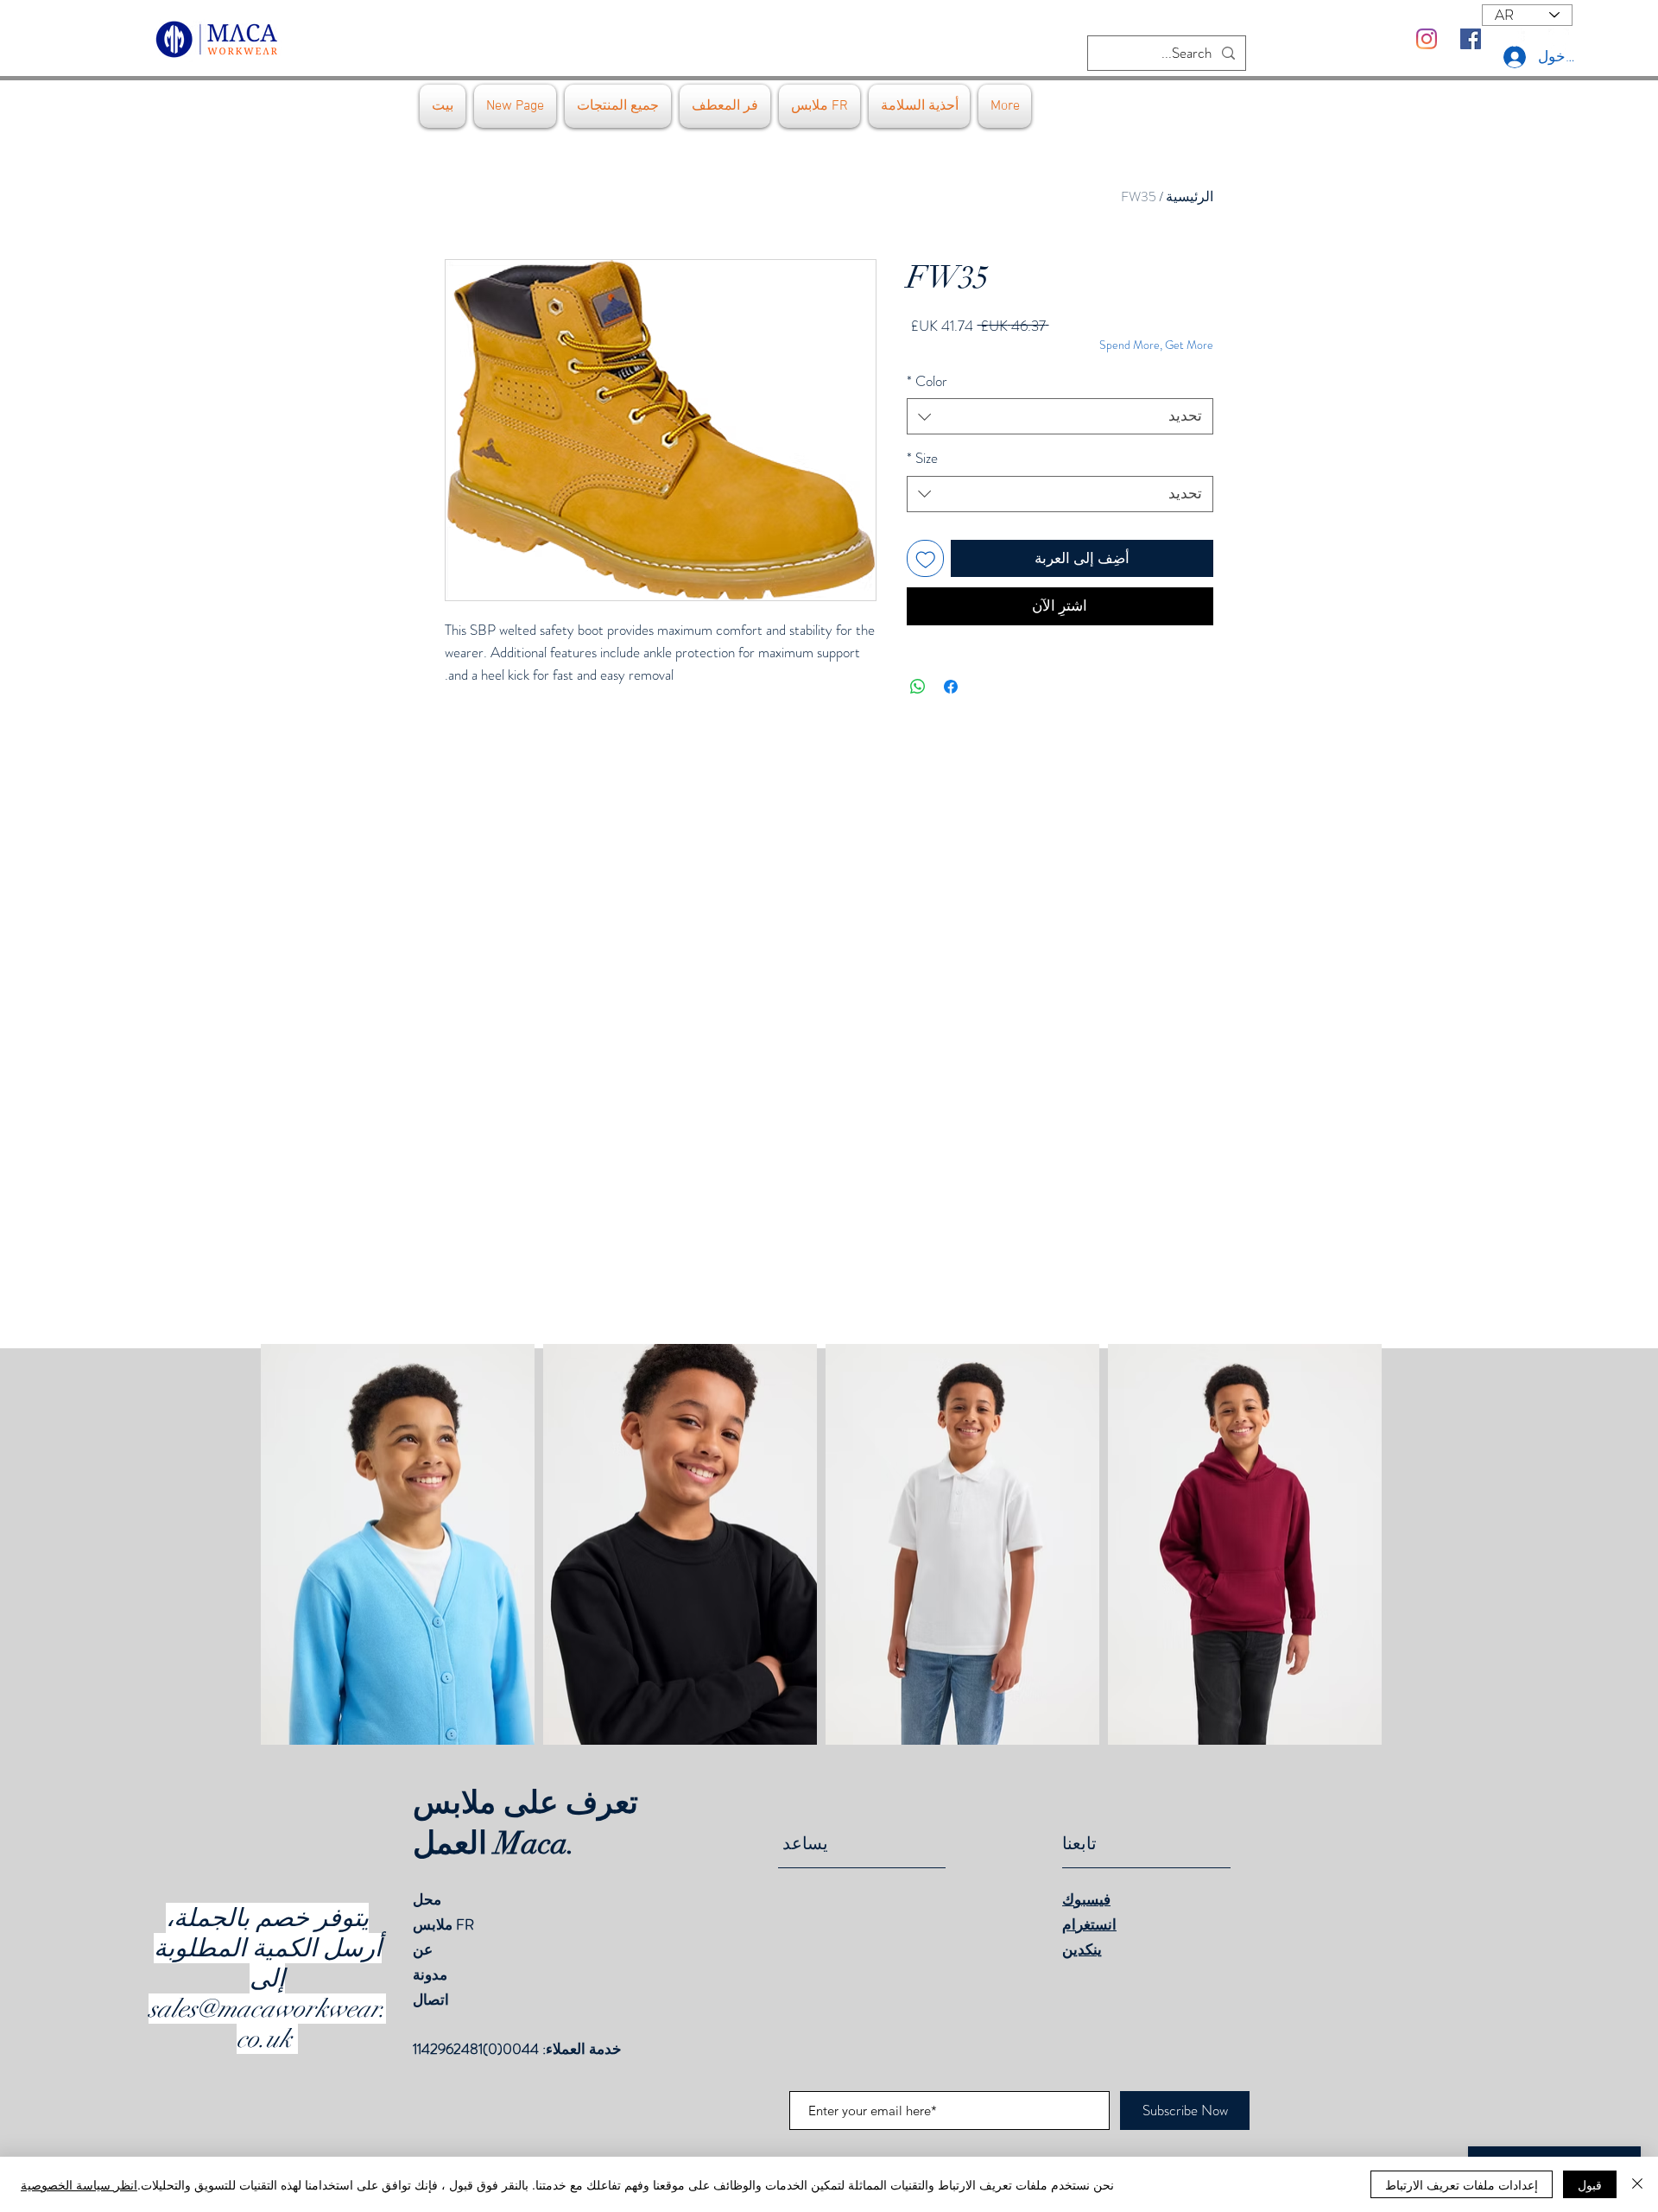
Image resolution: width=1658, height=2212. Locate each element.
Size (922, 458)
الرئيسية (1190, 196)
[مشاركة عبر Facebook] (951, 687)
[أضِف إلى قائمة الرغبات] (926, 559)
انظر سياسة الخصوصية (79, 2184)
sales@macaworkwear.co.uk (267, 2024)
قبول (1590, 2184)
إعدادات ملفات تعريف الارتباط (1462, 2184)
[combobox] (1060, 416)
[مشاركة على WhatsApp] (918, 687)
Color (927, 381)
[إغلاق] (1637, 2184)
